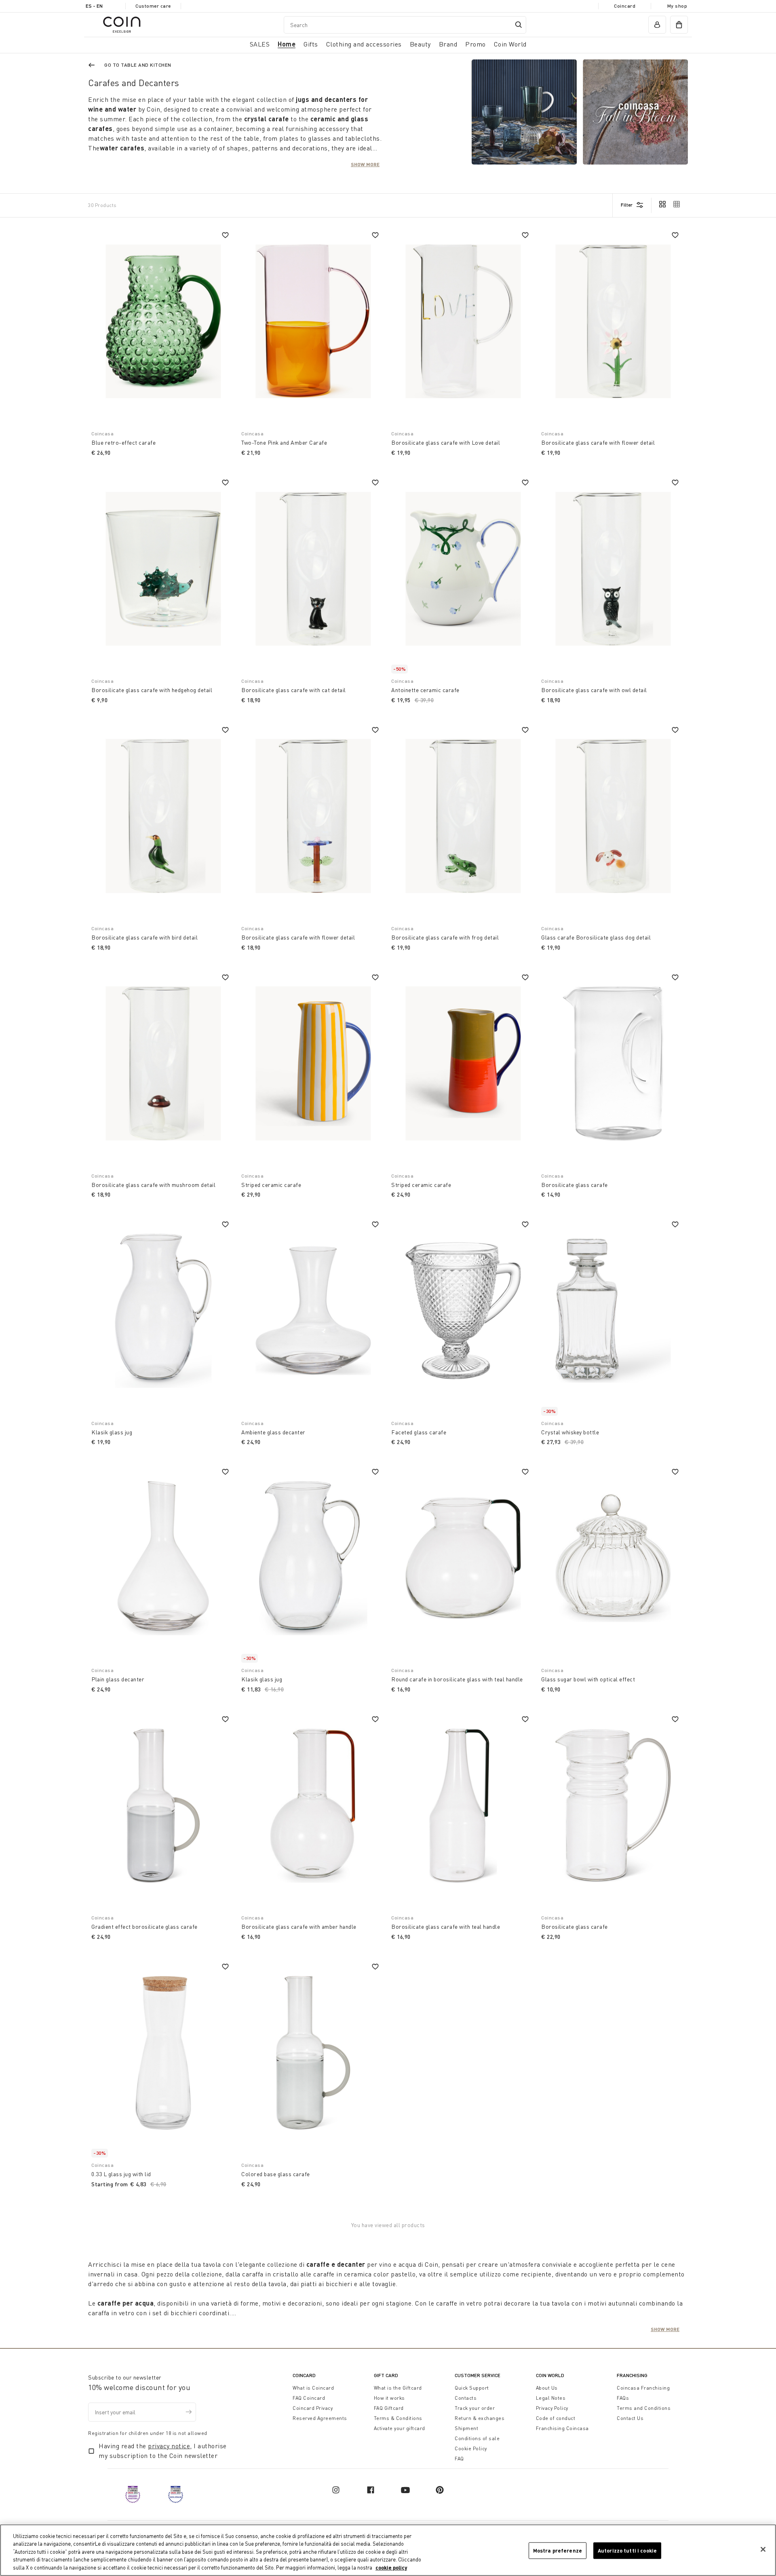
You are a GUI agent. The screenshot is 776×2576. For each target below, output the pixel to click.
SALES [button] (260, 44)
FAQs (623, 2398)
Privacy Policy (552, 2408)
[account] (657, 25)
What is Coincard (313, 2388)
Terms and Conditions (644, 2408)
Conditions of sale (477, 2438)
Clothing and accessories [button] (364, 44)
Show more (365, 164)
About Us (547, 2388)
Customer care (153, 6)
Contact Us (630, 2418)
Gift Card (386, 2375)
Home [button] (287, 44)
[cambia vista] (662, 205)
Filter (627, 205)
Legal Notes (551, 2398)
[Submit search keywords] (519, 25)
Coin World (550, 2375)
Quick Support (472, 2388)
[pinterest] (440, 2490)
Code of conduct (556, 2418)
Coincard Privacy (313, 2408)
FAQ (459, 2459)
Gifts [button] (311, 44)
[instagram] (336, 2490)
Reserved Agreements (320, 2418)
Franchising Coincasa (562, 2428)
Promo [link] (476, 44)
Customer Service (478, 2375)
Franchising (632, 2375)
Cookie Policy (471, 2448)
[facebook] (371, 2490)
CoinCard (304, 2375)
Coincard (625, 6)
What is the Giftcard (398, 2388)
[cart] (679, 25)
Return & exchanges (480, 2418)
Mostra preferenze (558, 2551)
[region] (388, 2550)
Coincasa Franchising (643, 2388)
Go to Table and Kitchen (138, 65)
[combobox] (405, 25)
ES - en (94, 6)
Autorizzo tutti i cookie (627, 2551)
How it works (389, 2398)
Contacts (466, 2398)
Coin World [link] (510, 44)
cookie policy (391, 2568)
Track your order (475, 2408)
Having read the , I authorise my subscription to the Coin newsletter (163, 2451)
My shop (677, 6)
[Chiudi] (763, 2549)
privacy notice (169, 2446)
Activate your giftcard (400, 2428)
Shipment (466, 2428)
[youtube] (405, 2490)
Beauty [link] (420, 44)
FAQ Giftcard (389, 2408)
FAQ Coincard (309, 2398)
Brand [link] (448, 44)
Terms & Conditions (398, 2418)
